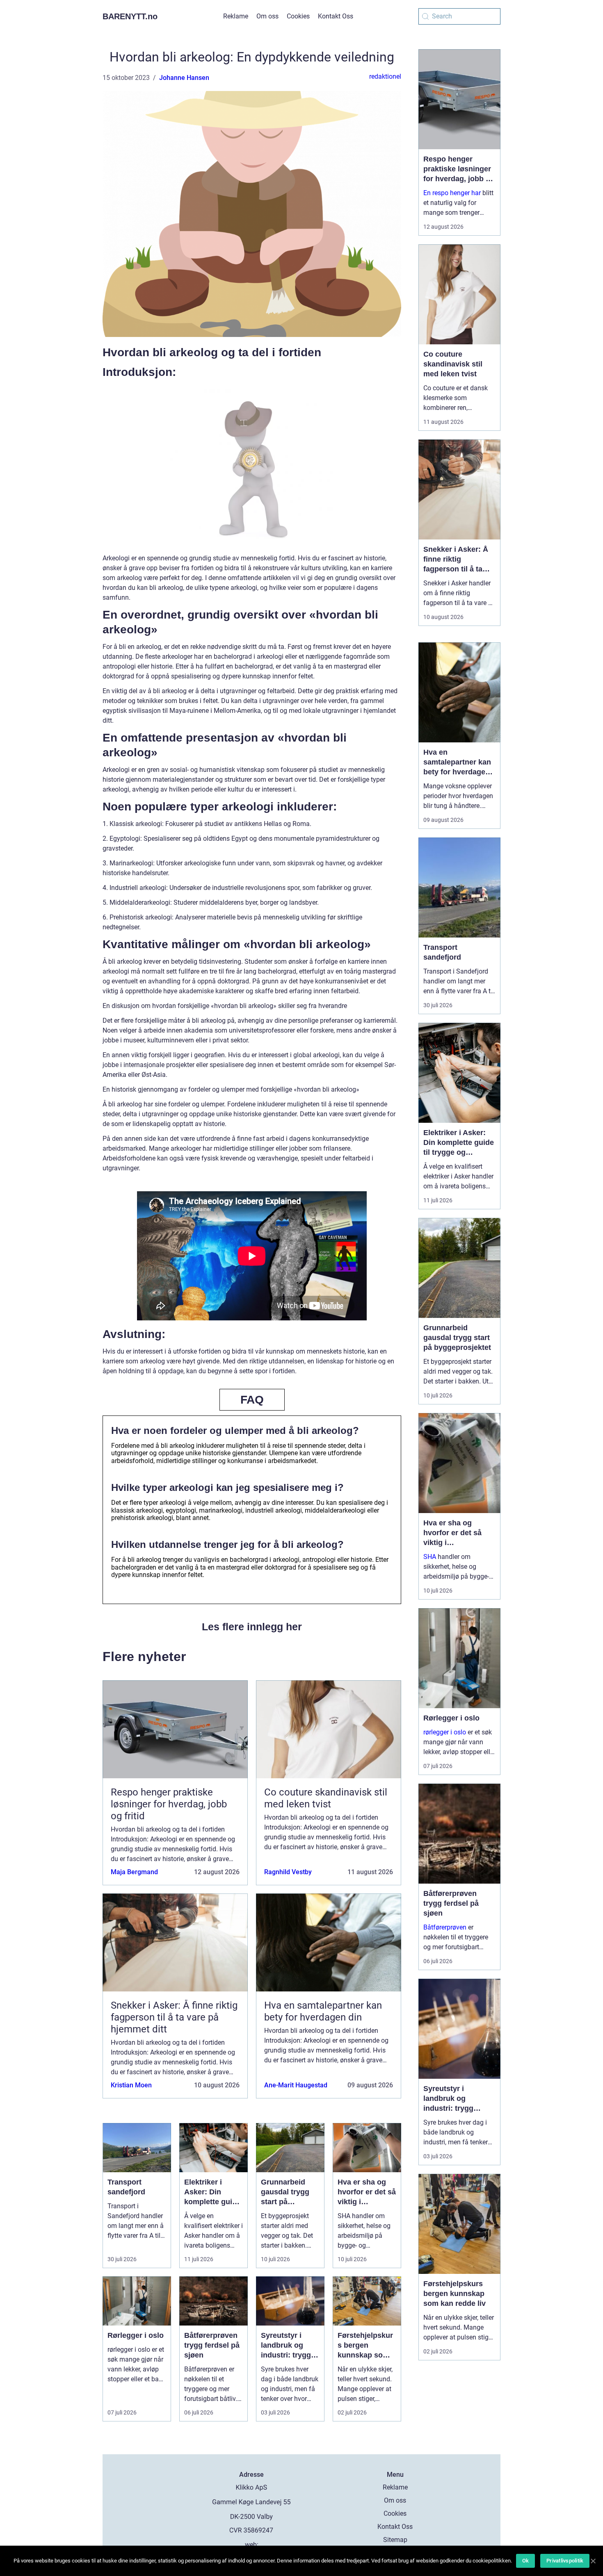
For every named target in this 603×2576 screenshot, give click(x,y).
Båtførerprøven (445, 1927)
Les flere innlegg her (252, 1627)
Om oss (267, 16)
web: (252, 2545)
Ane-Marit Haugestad (296, 2085)
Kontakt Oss (336, 16)
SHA (430, 1557)
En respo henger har (452, 193)
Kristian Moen (131, 2085)
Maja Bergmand (134, 1872)
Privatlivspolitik (565, 2561)
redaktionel (385, 76)
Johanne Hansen (184, 78)
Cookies (298, 16)
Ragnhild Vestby (288, 1872)
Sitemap (395, 2540)
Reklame (236, 16)
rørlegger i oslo (445, 1732)
